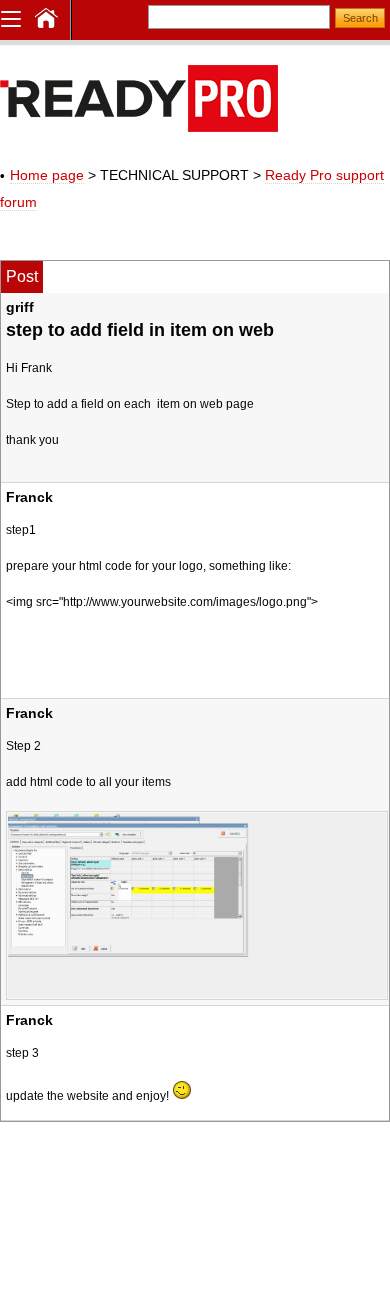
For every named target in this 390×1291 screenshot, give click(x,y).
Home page (47, 175)
